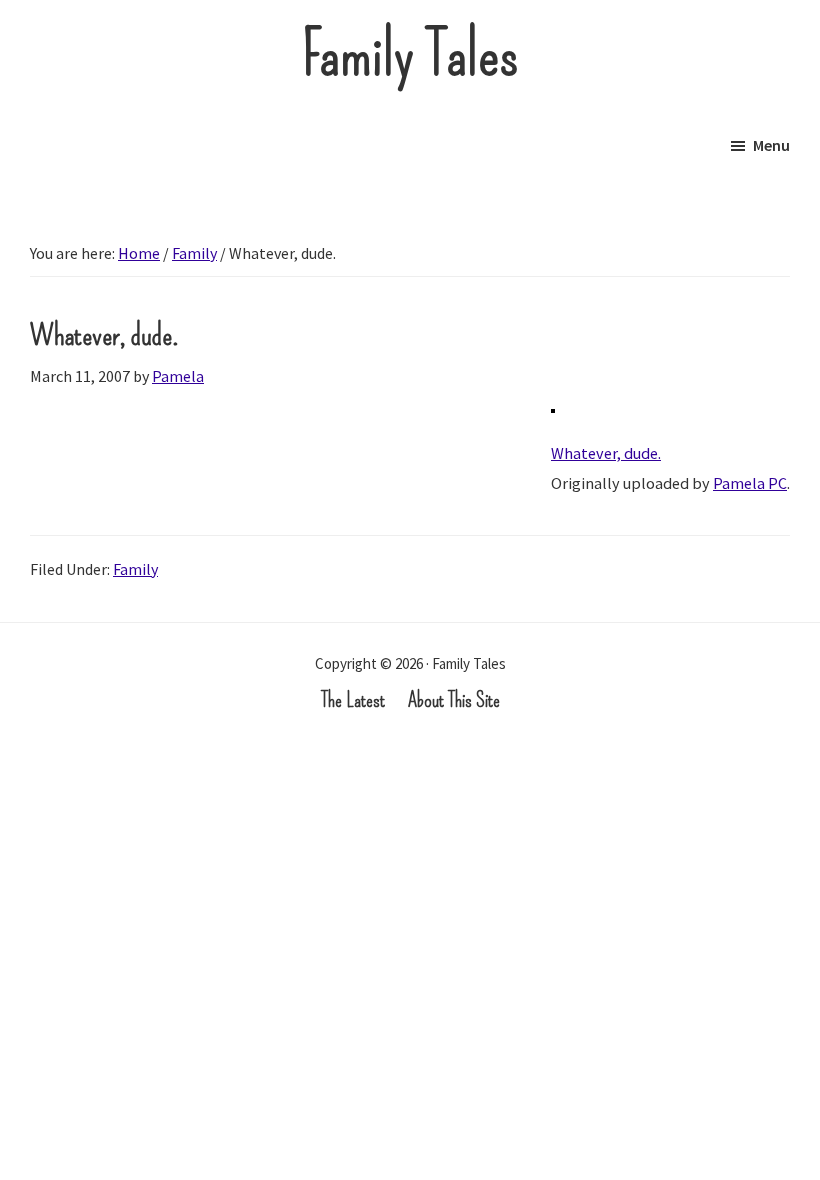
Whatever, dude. (606, 453)
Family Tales (410, 55)
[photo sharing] (553, 423)
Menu (771, 145)
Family (135, 569)
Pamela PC (750, 483)
